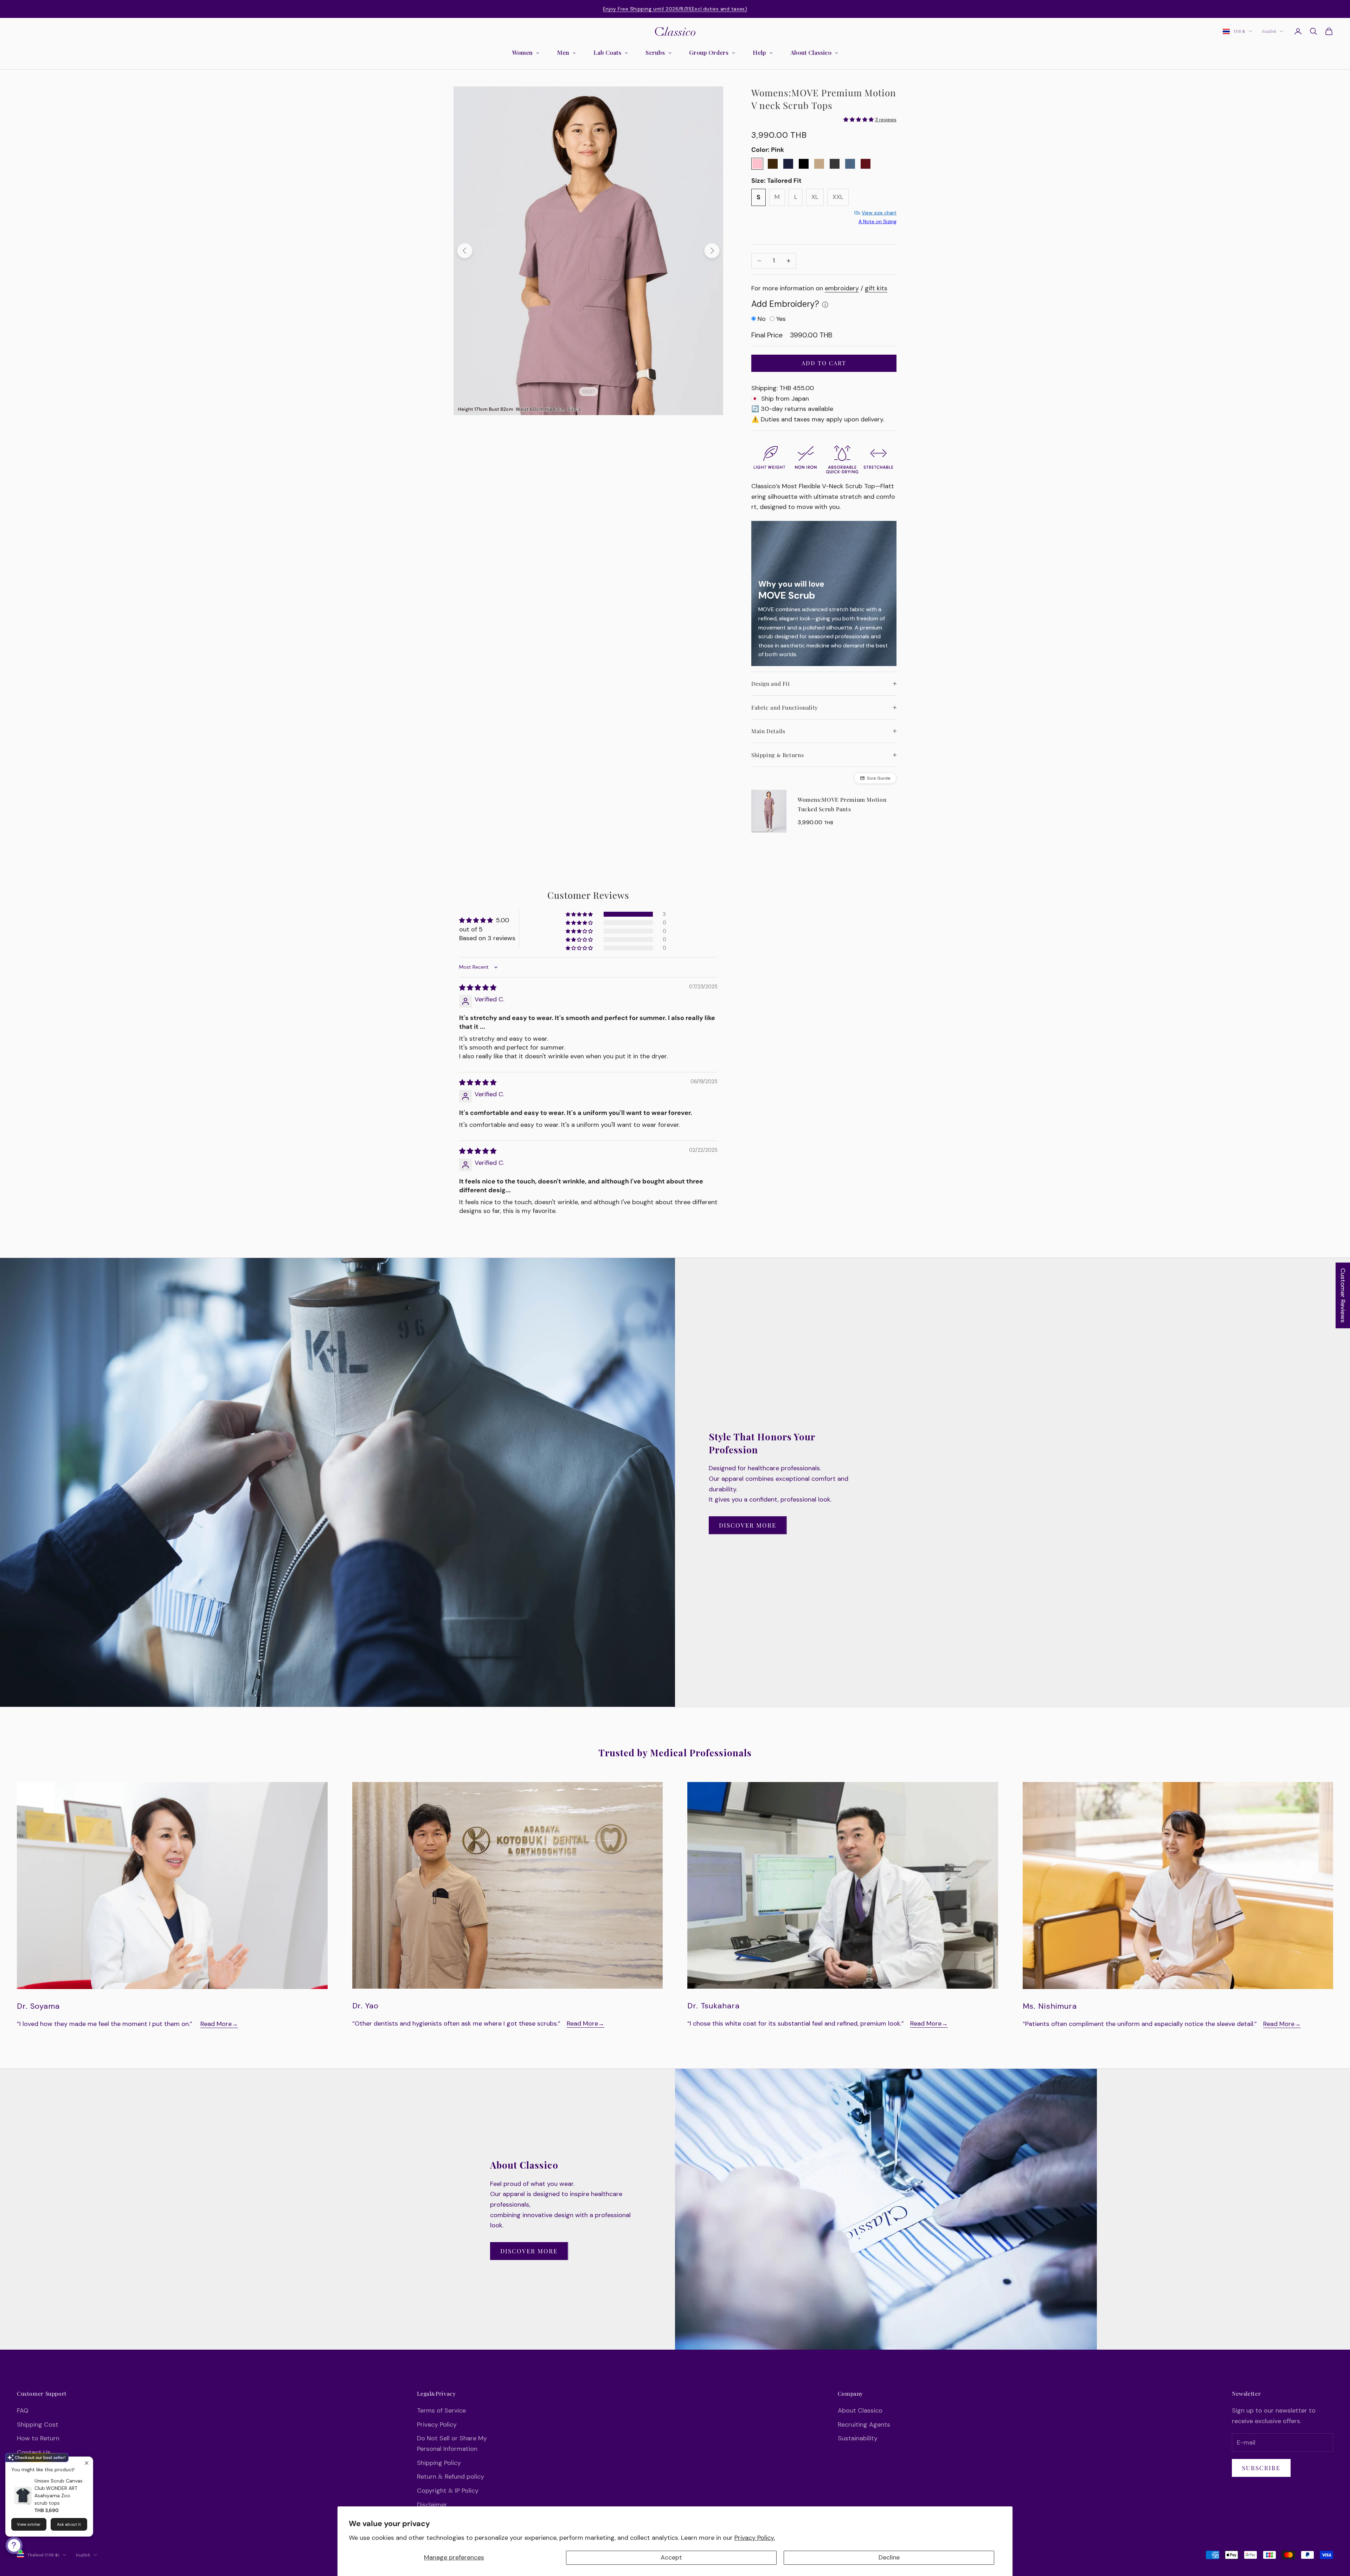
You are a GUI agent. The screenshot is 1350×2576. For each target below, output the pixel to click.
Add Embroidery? (785, 304)
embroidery (842, 288)
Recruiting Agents (864, 2425)
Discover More (748, 1525)
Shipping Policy (439, 2463)
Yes (781, 319)
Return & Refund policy (451, 2477)
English (1269, 31)
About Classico (860, 2410)
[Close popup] (87, 2463)
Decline (889, 2557)
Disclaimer (432, 2505)
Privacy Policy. (755, 2538)
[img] (478, 988)
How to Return (38, 2438)
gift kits (876, 288)
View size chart (879, 213)
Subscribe (1261, 2468)
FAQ (23, 2410)
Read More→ (219, 2024)
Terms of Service (441, 2410)
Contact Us (34, 2452)
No (762, 319)
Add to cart (824, 363)
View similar (29, 2524)
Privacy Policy (437, 2425)
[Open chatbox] (14, 2545)
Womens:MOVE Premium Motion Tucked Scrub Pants (842, 804)
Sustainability (858, 2438)
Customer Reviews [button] (1343, 1295)
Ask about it (69, 2524)
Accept (671, 2557)
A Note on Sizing (877, 221)
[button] (580, 914)
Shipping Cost (38, 2425)
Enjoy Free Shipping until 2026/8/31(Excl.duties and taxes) (675, 9)
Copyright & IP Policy (448, 2491)
